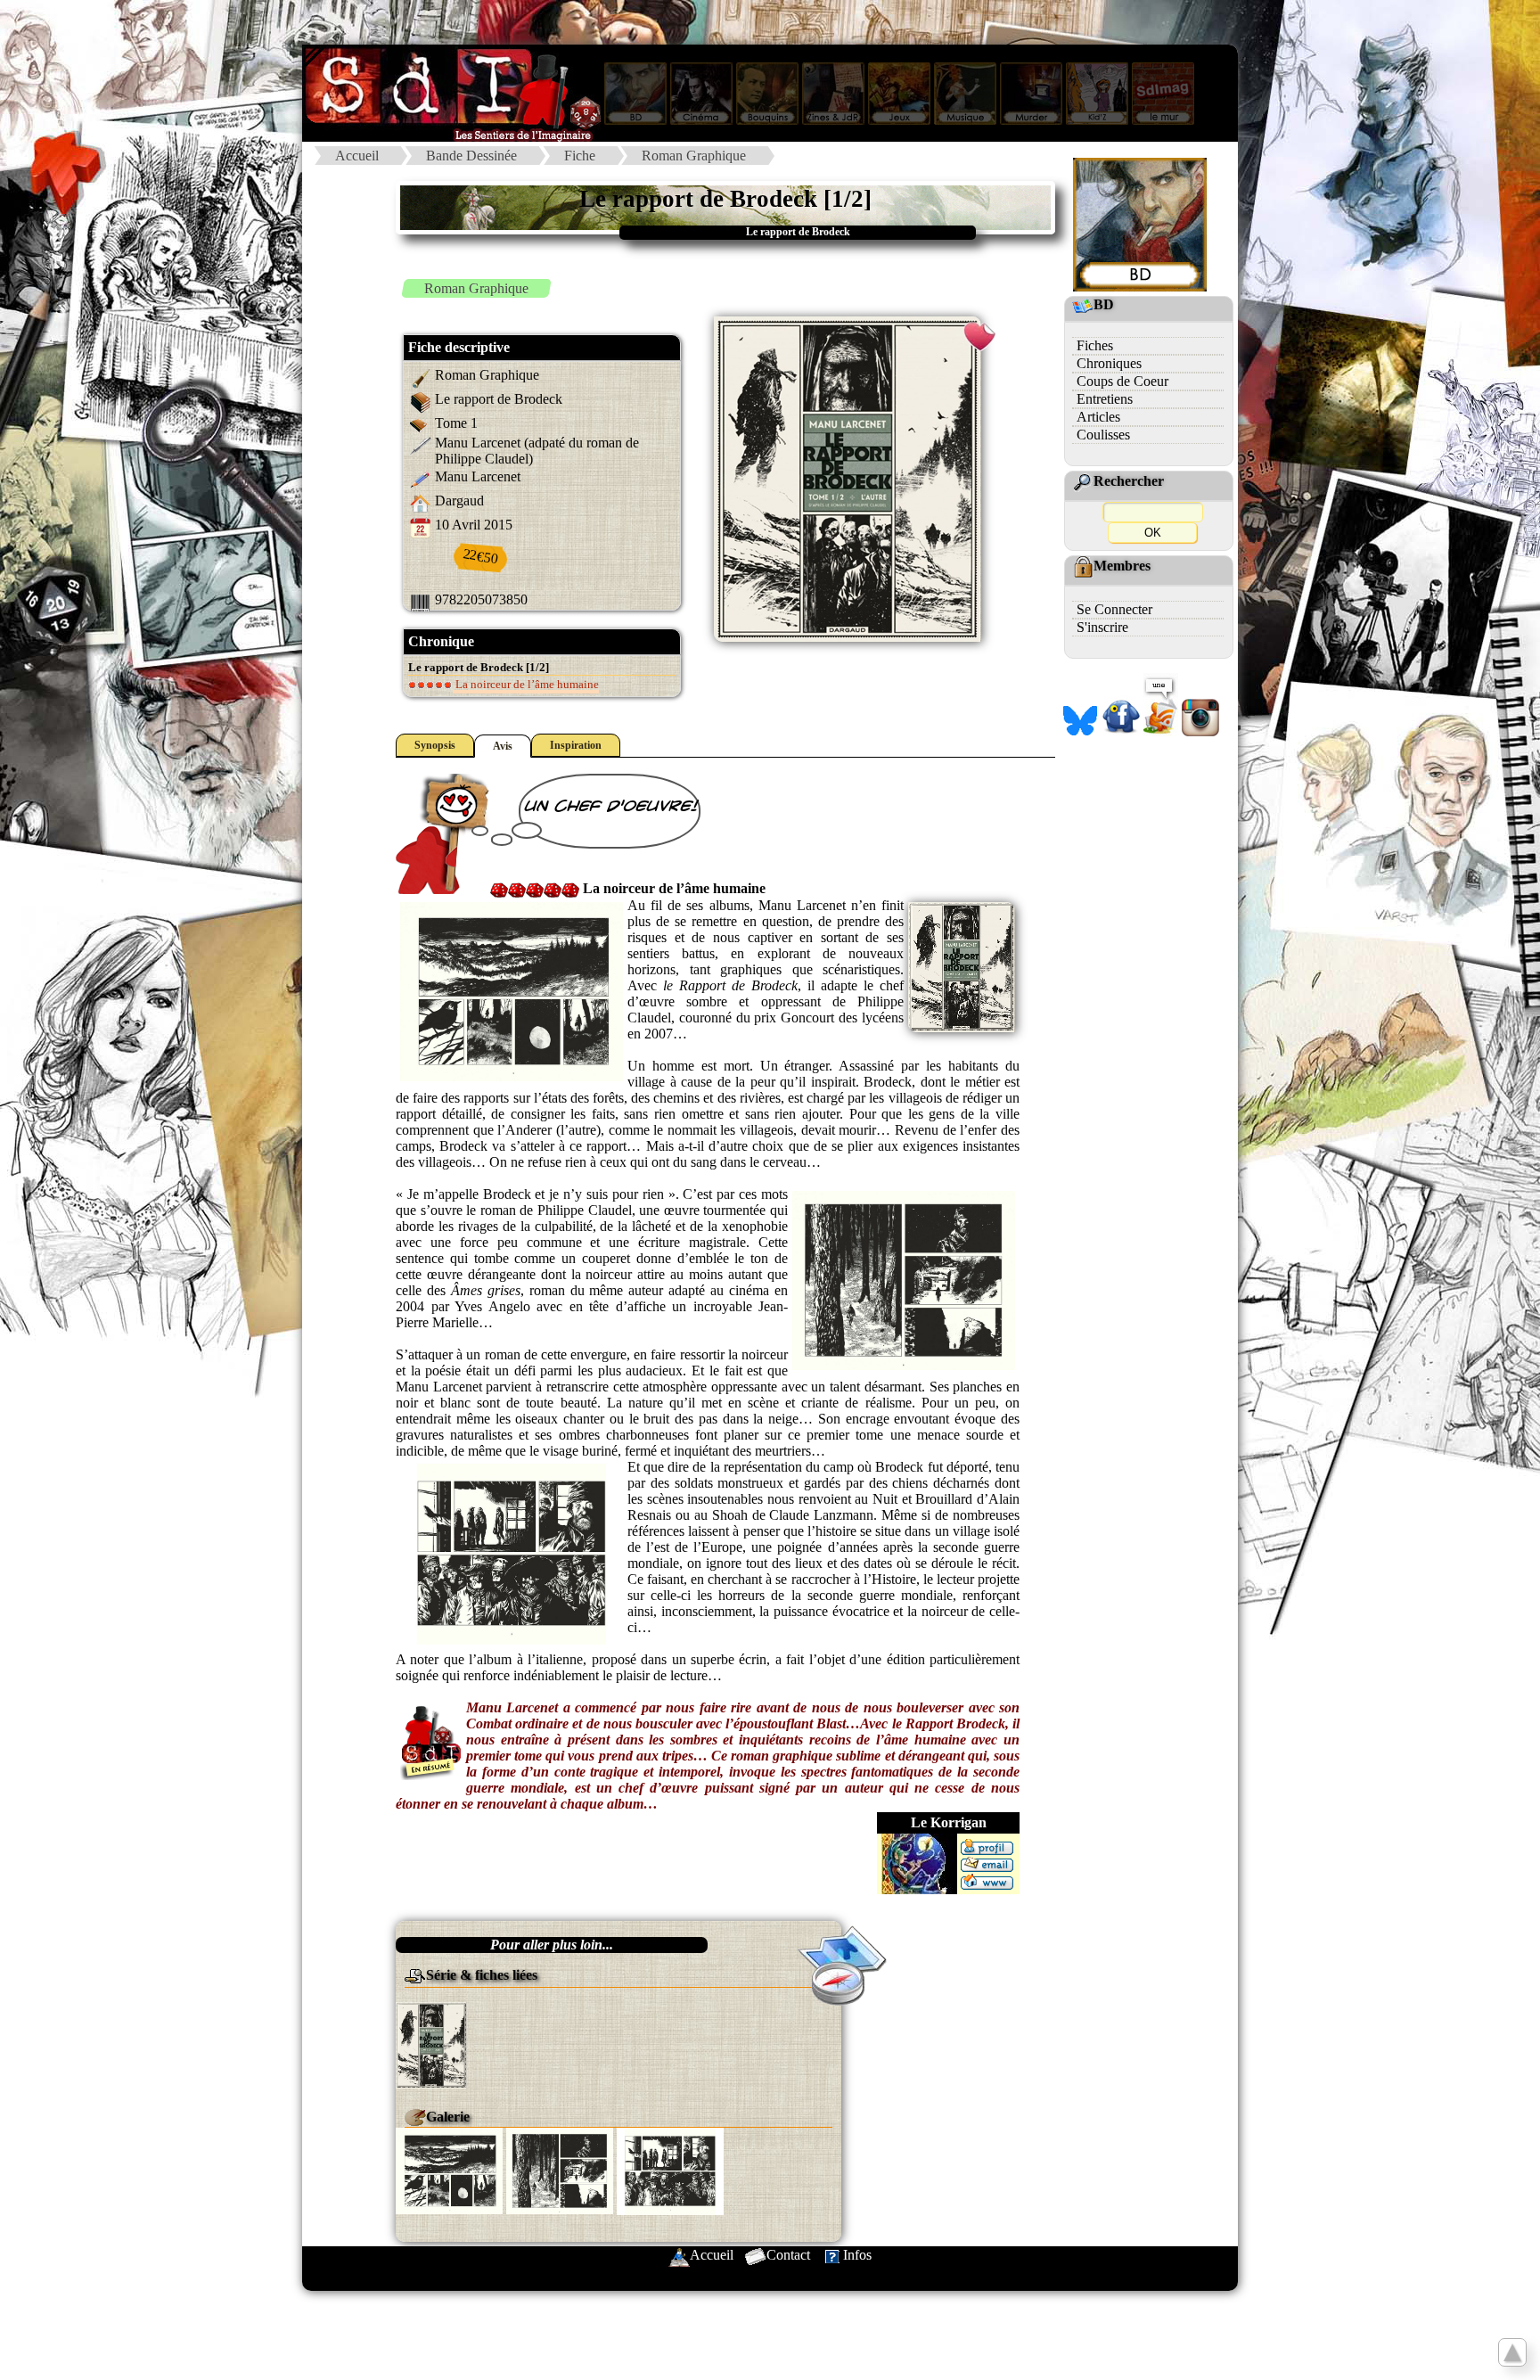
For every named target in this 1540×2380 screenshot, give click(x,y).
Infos (857, 2255)
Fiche (580, 156)
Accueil (357, 156)
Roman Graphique (694, 156)
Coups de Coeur (1122, 381)
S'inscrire (1102, 627)
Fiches (1095, 345)
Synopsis (435, 745)
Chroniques (1109, 363)
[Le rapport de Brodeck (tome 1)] (431, 2044)
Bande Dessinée (471, 156)
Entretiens (1105, 399)
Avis (503, 746)
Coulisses (1103, 435)
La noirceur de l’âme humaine (526, 684)
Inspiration (576, 745)
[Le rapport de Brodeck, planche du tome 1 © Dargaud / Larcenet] (449, 2169)
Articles (1098, 417)
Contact (788, 2255)
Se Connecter (1114, 609)
